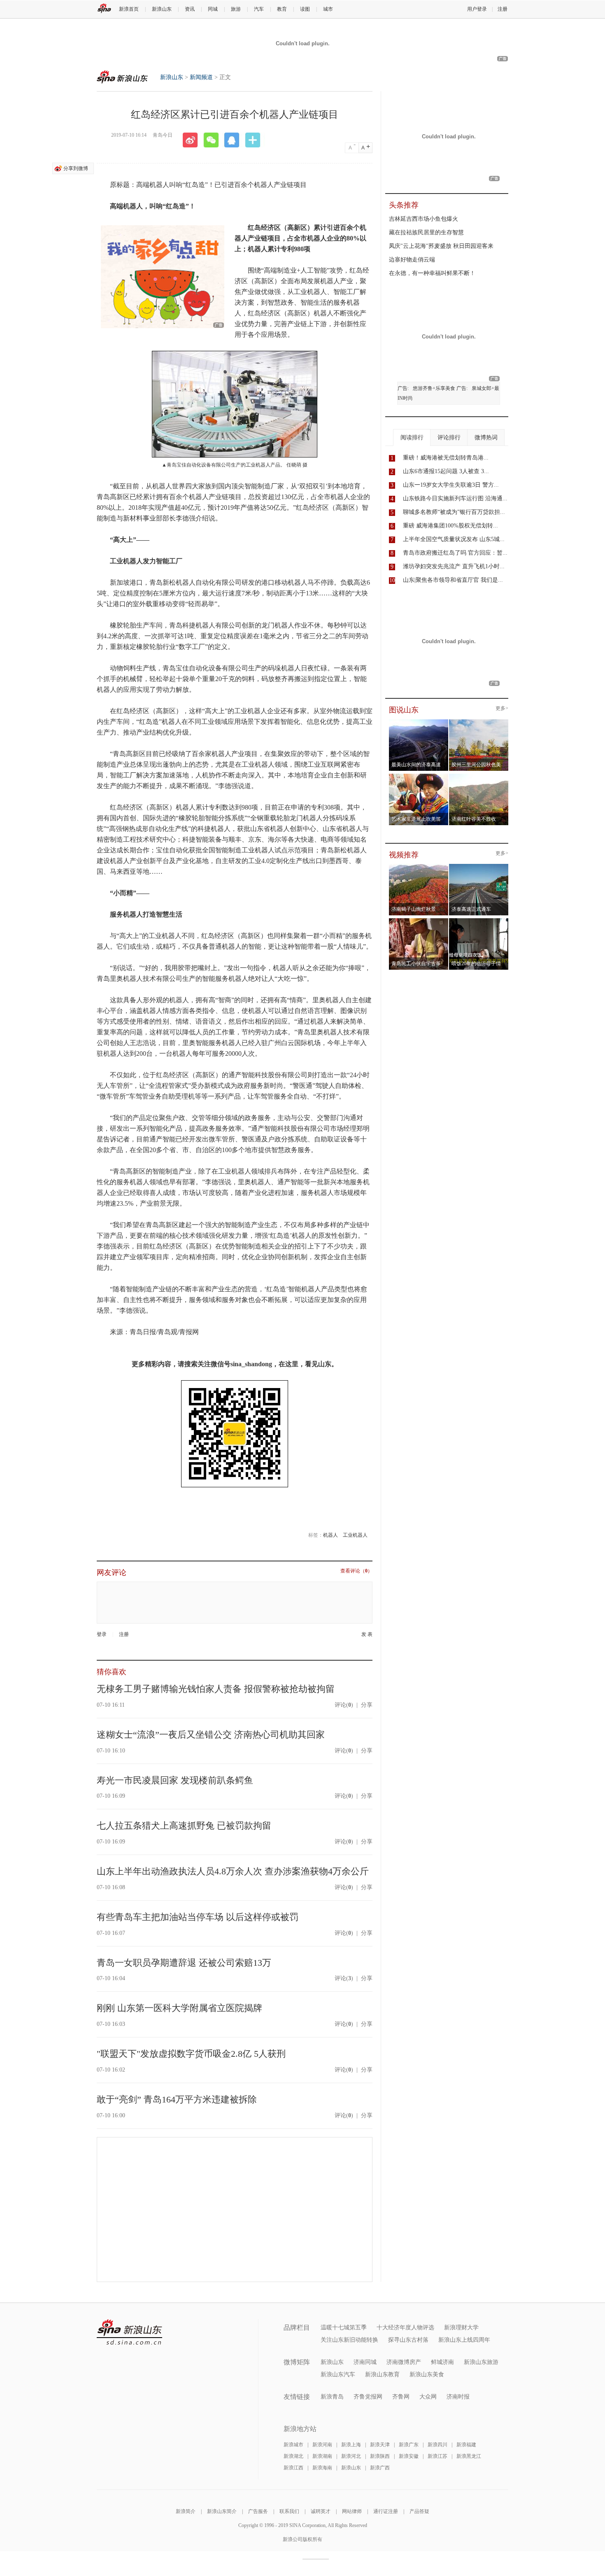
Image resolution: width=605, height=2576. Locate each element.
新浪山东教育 (382, 2374)
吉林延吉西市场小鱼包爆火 (423, 219)
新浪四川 (437, 2445)
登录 (102, 1634)
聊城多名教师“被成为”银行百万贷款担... (454, 512)
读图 (305, 9)
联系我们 (289, 2511)
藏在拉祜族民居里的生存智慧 (426, 232)
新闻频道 (201, 77)
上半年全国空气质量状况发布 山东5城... (454, 539)
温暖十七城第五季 (344, 2327)
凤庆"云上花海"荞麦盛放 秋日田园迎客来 (441, 246)
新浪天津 (380, 2445)
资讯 (190, 9)
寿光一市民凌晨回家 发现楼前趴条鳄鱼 (175, 1780)
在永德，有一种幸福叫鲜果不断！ (432, 273)
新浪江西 (293, 2468)
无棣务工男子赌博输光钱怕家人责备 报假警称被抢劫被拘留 (216, 1689)
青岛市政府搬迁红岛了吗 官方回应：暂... (455, 553)
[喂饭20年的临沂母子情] (479, 921)
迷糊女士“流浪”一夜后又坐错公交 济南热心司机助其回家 (211, 1735)
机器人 (330, 1535)
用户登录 (477, 9)
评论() (344, 1705)
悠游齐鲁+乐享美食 (434, 388)
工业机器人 (355, 1535)
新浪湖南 (322, 2456)
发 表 (367, 1634)
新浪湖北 (293, 2456)
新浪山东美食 (427, 2374)
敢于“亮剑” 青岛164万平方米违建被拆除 (177, 2099)
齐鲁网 (401, 2397)
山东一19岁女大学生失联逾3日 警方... (451, 485)
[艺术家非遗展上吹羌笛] (419, 776)
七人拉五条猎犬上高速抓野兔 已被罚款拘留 (184, 1826)
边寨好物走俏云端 (412, 260)
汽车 (259, 9)
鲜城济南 (442, 2362)
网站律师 (352, 2511)
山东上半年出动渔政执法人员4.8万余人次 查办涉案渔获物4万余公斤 (233, 1871)
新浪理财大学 (461, 2327)
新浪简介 (186, 2511)
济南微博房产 (404, 2362)
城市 (328, 9)
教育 (282, 9)
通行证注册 (386, 2511)
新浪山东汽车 (338, 2374)
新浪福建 (466, 2445)
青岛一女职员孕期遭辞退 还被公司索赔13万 (184, 1963)
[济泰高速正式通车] (479, 866)
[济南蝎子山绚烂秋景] (419, 866)
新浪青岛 (332, 2397)
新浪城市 (293, 2445)
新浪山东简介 (222, 2511)
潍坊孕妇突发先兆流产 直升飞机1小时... (454, 566)
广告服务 (258, 2511)
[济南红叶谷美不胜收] (479, 776)
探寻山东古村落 (408, 2340)
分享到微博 (76, 168)
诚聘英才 (321, 2511)
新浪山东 (162, 9)
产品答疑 (419, 2511)
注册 (503, 9)
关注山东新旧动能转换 (349, 2340)
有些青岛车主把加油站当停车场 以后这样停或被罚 (198, 1917)
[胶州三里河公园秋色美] (479, 722)
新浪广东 (409, 2445)
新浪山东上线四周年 (464, 2340)
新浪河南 (322, 2445)
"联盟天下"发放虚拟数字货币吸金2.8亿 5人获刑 (191, 2054)
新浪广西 (380, 2468)
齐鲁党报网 (368, 2397)
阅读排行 (412, 437)
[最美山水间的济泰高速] (419, 722)
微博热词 (486, 437)
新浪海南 (322, 2468)
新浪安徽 (409, 2456)
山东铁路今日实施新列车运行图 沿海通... (455, 498)
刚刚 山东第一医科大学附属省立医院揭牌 (179, 2008)
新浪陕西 (380, 2456)
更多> (502, 708)
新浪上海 (351, 2445)
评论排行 (449, 437)
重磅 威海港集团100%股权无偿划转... (450, 526)
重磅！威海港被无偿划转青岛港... (446, 458)
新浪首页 (129, 9)
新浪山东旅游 (481, 2362)
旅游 (236, 9)
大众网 (428, 2397)
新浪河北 (351, 2456)
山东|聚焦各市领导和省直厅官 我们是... (453, 580)
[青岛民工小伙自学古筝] (419, 921)
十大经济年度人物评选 (405, 2327)
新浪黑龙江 (469, 2456)
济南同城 (365, 2362)
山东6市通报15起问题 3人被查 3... (446, 471)
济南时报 (458, 2397)
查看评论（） (356, 1571)
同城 (213, 9)
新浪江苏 (437, 2456)
